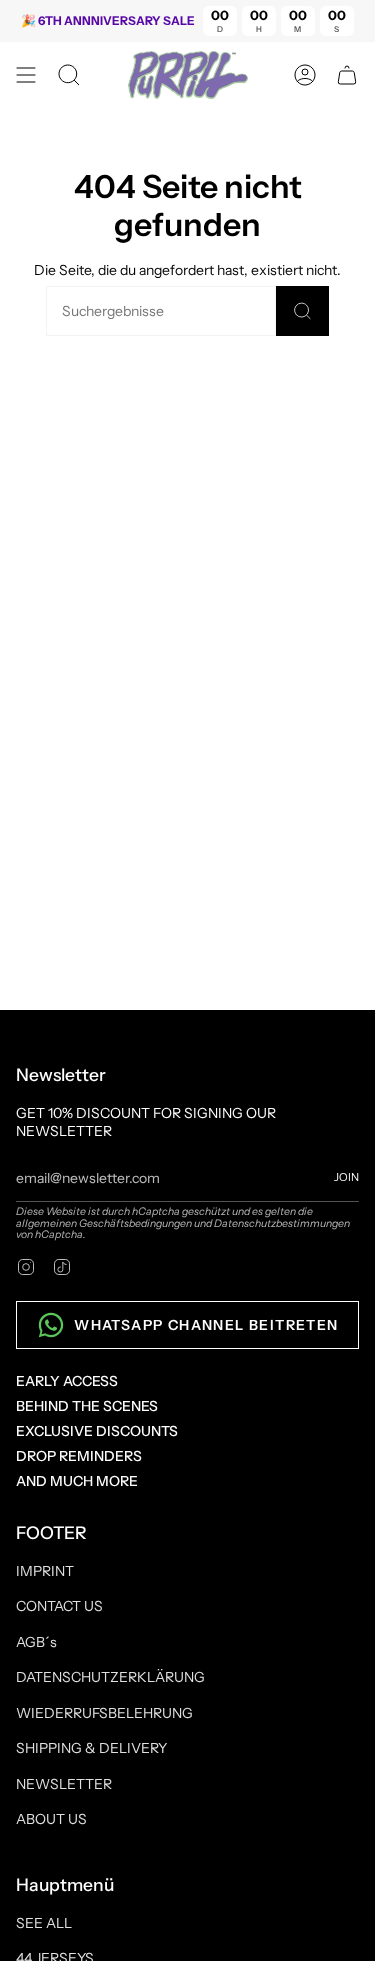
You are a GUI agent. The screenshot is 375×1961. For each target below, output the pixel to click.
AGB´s (36, 1642)
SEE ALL (44, 1923)
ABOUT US (51, 1819)
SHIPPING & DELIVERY (91, 1748)
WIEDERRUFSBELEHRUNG (104, 1713)
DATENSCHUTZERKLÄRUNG (110, 1677)
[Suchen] (302, 311)
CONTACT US (59, 1606)
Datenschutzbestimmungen (282, 1223)
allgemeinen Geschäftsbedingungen (104, 1223)
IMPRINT (45, 1571)
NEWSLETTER (64, 1784)
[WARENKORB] (347, 75)
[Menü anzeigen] (26, 75)
